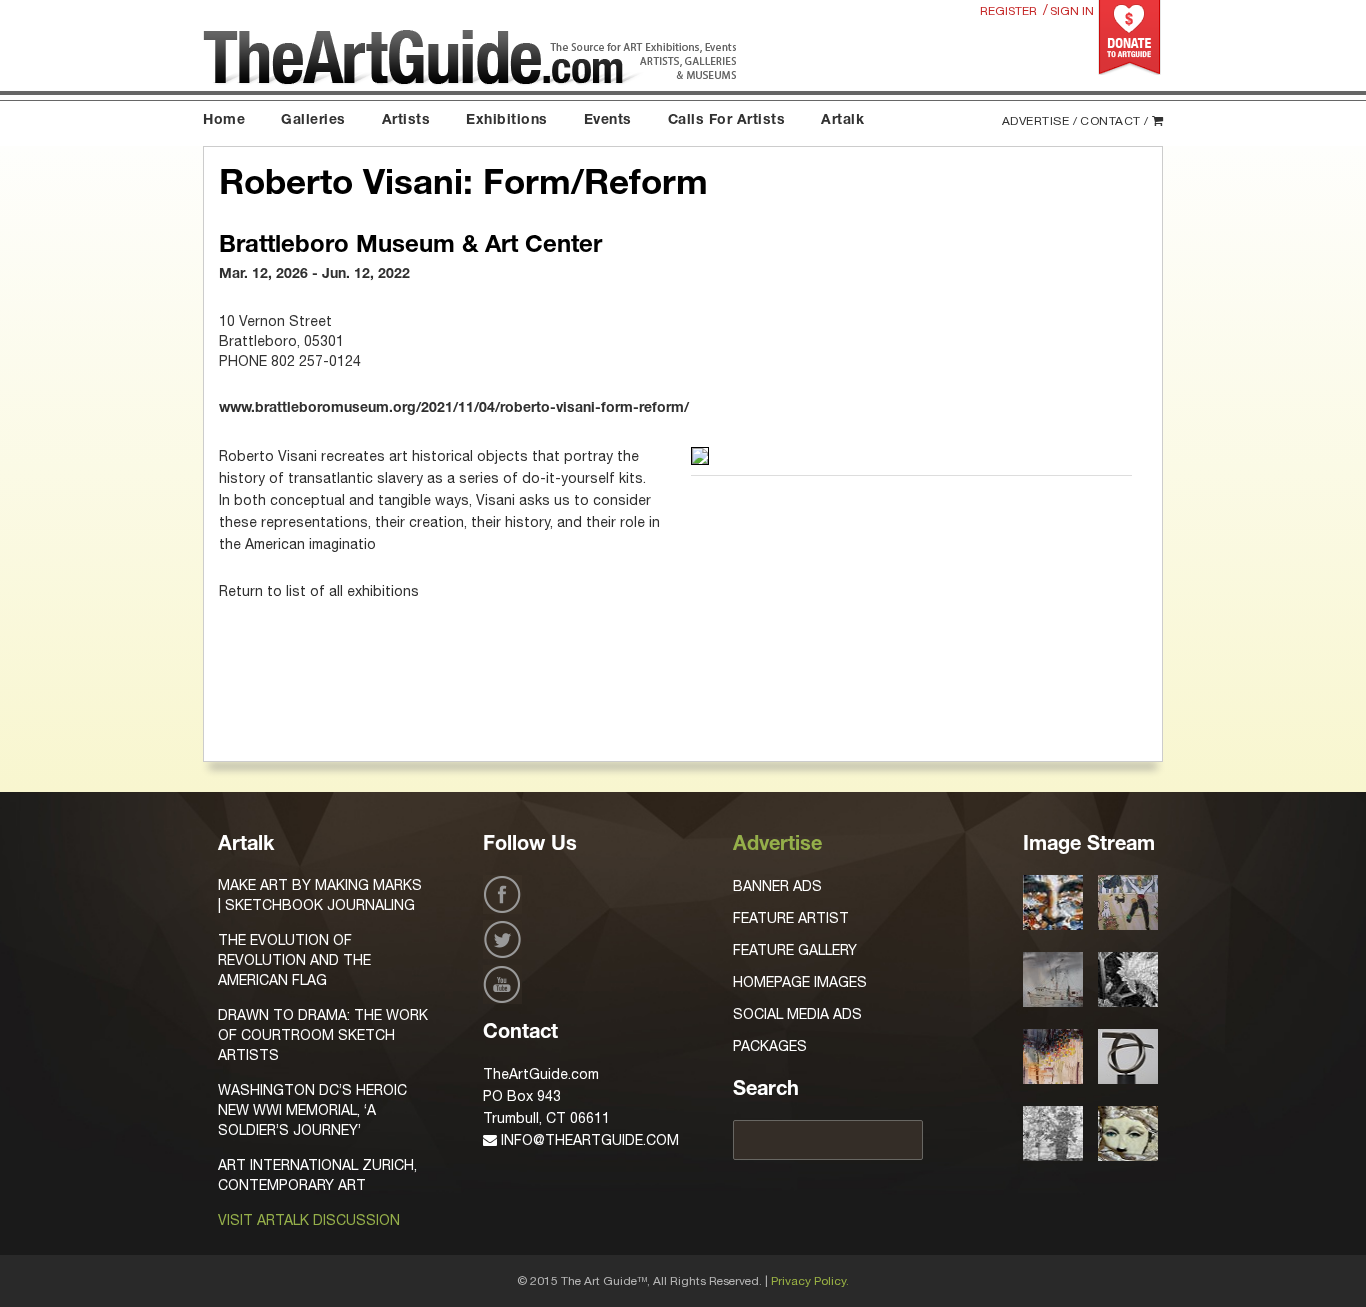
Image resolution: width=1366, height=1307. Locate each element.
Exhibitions (507, 121)
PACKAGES (770, 1046)
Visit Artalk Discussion (309, 1220)
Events (608, 121)
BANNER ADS (777, 886)
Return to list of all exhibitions (319, 591)
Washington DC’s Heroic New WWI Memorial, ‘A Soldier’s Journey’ (312, 1110)
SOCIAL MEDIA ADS (797, 1014)
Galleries (313, 121)
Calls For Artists (727, 121)
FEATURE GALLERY (795, 950)
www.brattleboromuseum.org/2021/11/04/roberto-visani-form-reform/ (454, 409)
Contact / (1114, 121)
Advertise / (1040, 121)
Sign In (1072, 11)
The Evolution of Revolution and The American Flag (294, 960)
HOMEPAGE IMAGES (800, 982)
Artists (406, 121)
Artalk (842, 121)
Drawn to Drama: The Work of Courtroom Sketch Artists (323, 1035)
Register (1008, 11)
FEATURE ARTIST (791, 918)
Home (224, 121)
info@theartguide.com (588, 1140)
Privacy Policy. (810, 1281)
